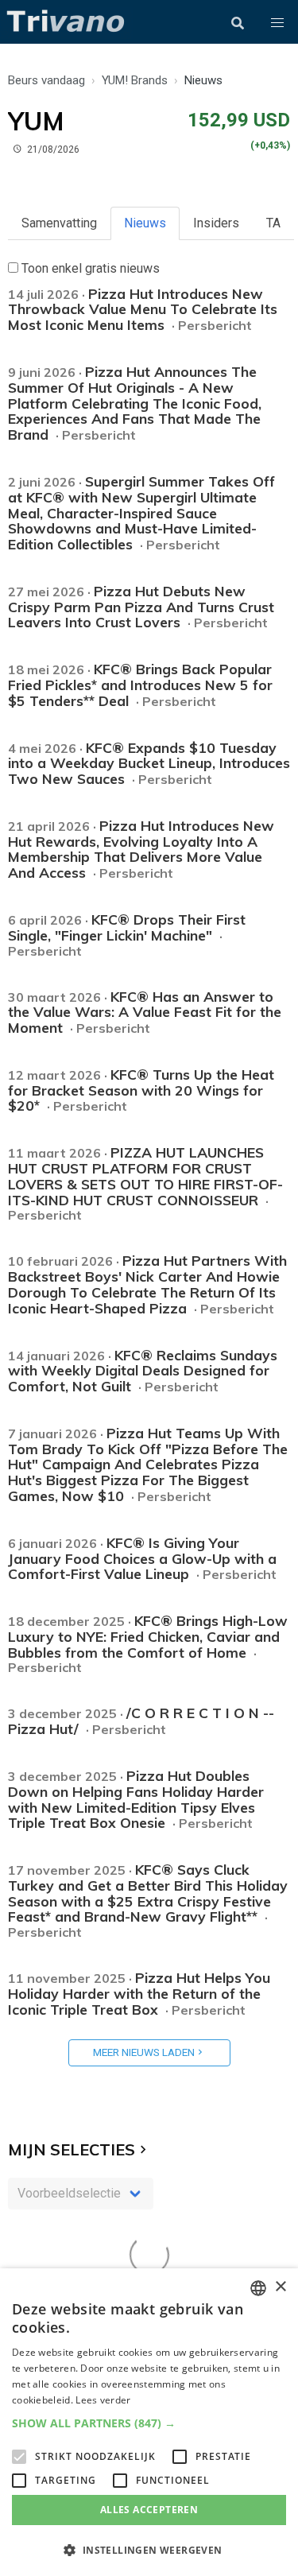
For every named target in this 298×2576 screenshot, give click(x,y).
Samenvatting (59, 223)
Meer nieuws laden (144, 2052)
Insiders (216, 223)
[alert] (149, 2422)
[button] (277, 23)
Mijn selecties (72, 2149)
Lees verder (103, 2400)
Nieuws (145, 223)
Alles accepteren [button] (149, 2510)
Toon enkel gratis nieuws (89, 268)
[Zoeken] (238, 23)
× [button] (280, 2287)
